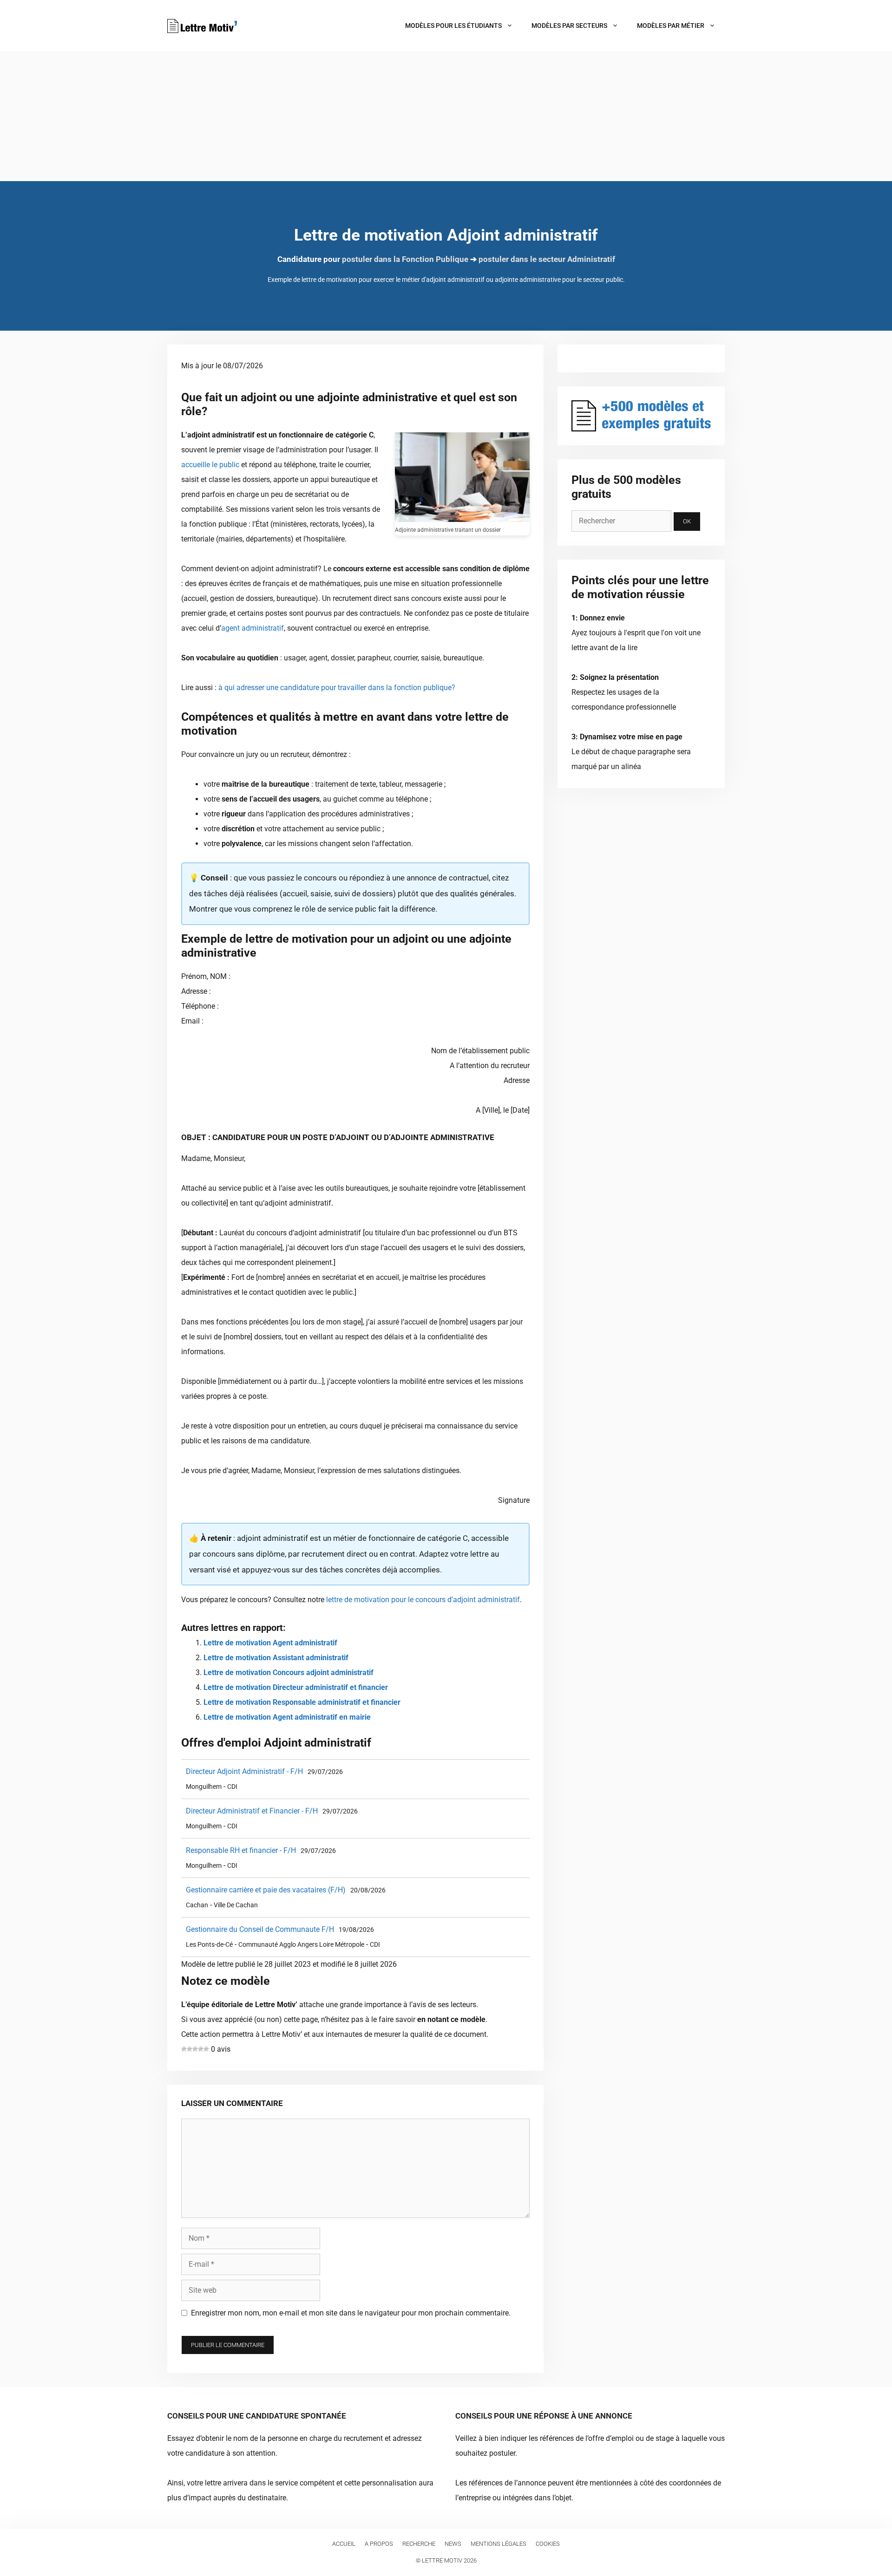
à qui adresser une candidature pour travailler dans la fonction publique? (337, 688)
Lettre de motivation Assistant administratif (276, 1658)
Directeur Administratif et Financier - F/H (252, 1811)
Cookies (548, 2544)
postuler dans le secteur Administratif (547, 259)
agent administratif (253, 628)
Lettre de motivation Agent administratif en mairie (287, 1717)
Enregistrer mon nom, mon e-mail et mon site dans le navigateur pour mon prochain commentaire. (351, 2313)
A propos (379, 2544)
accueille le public (210, 465)
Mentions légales (498, 2544)
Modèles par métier (671, 26)
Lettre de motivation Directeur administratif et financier (296, 1687)
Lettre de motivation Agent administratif (270, 1643)
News (453, 2544)
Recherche (419, 2544)
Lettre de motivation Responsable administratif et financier (302, 1702)
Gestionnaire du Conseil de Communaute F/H (260, 1929)
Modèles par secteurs (569, 26)
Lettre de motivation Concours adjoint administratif (289, 1673)
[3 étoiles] (195, 2049)
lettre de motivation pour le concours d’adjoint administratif (423, 1600)
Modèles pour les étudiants (453, 26)
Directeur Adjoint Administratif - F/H (244, 1771)
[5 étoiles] (206, 2049)
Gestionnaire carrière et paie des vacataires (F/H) (266, 1890)
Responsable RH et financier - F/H (241, 1850)
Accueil (344, 2544)
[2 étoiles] (190, 2049)
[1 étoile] (184, 2049)
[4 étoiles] (201, 2049)
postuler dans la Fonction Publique (405, 259)
